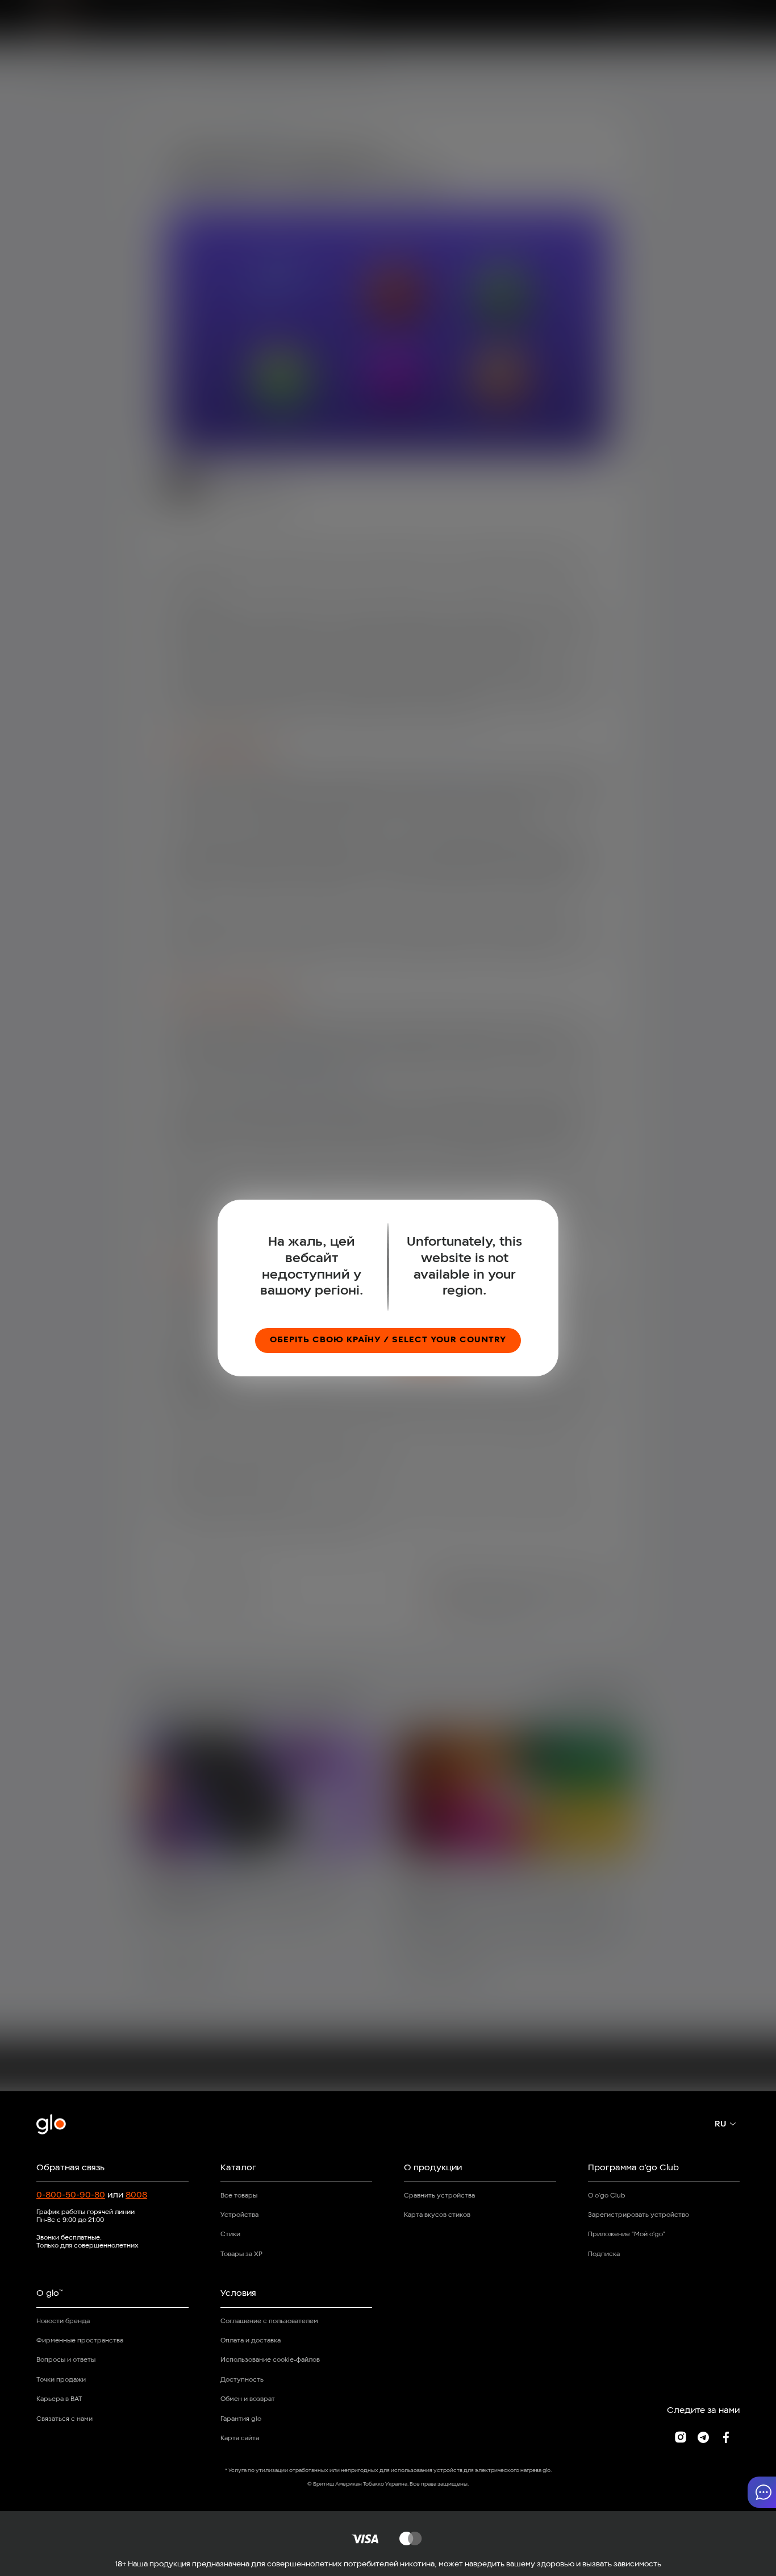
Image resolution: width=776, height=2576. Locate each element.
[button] (762, 2492)
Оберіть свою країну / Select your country (388, 1340)
